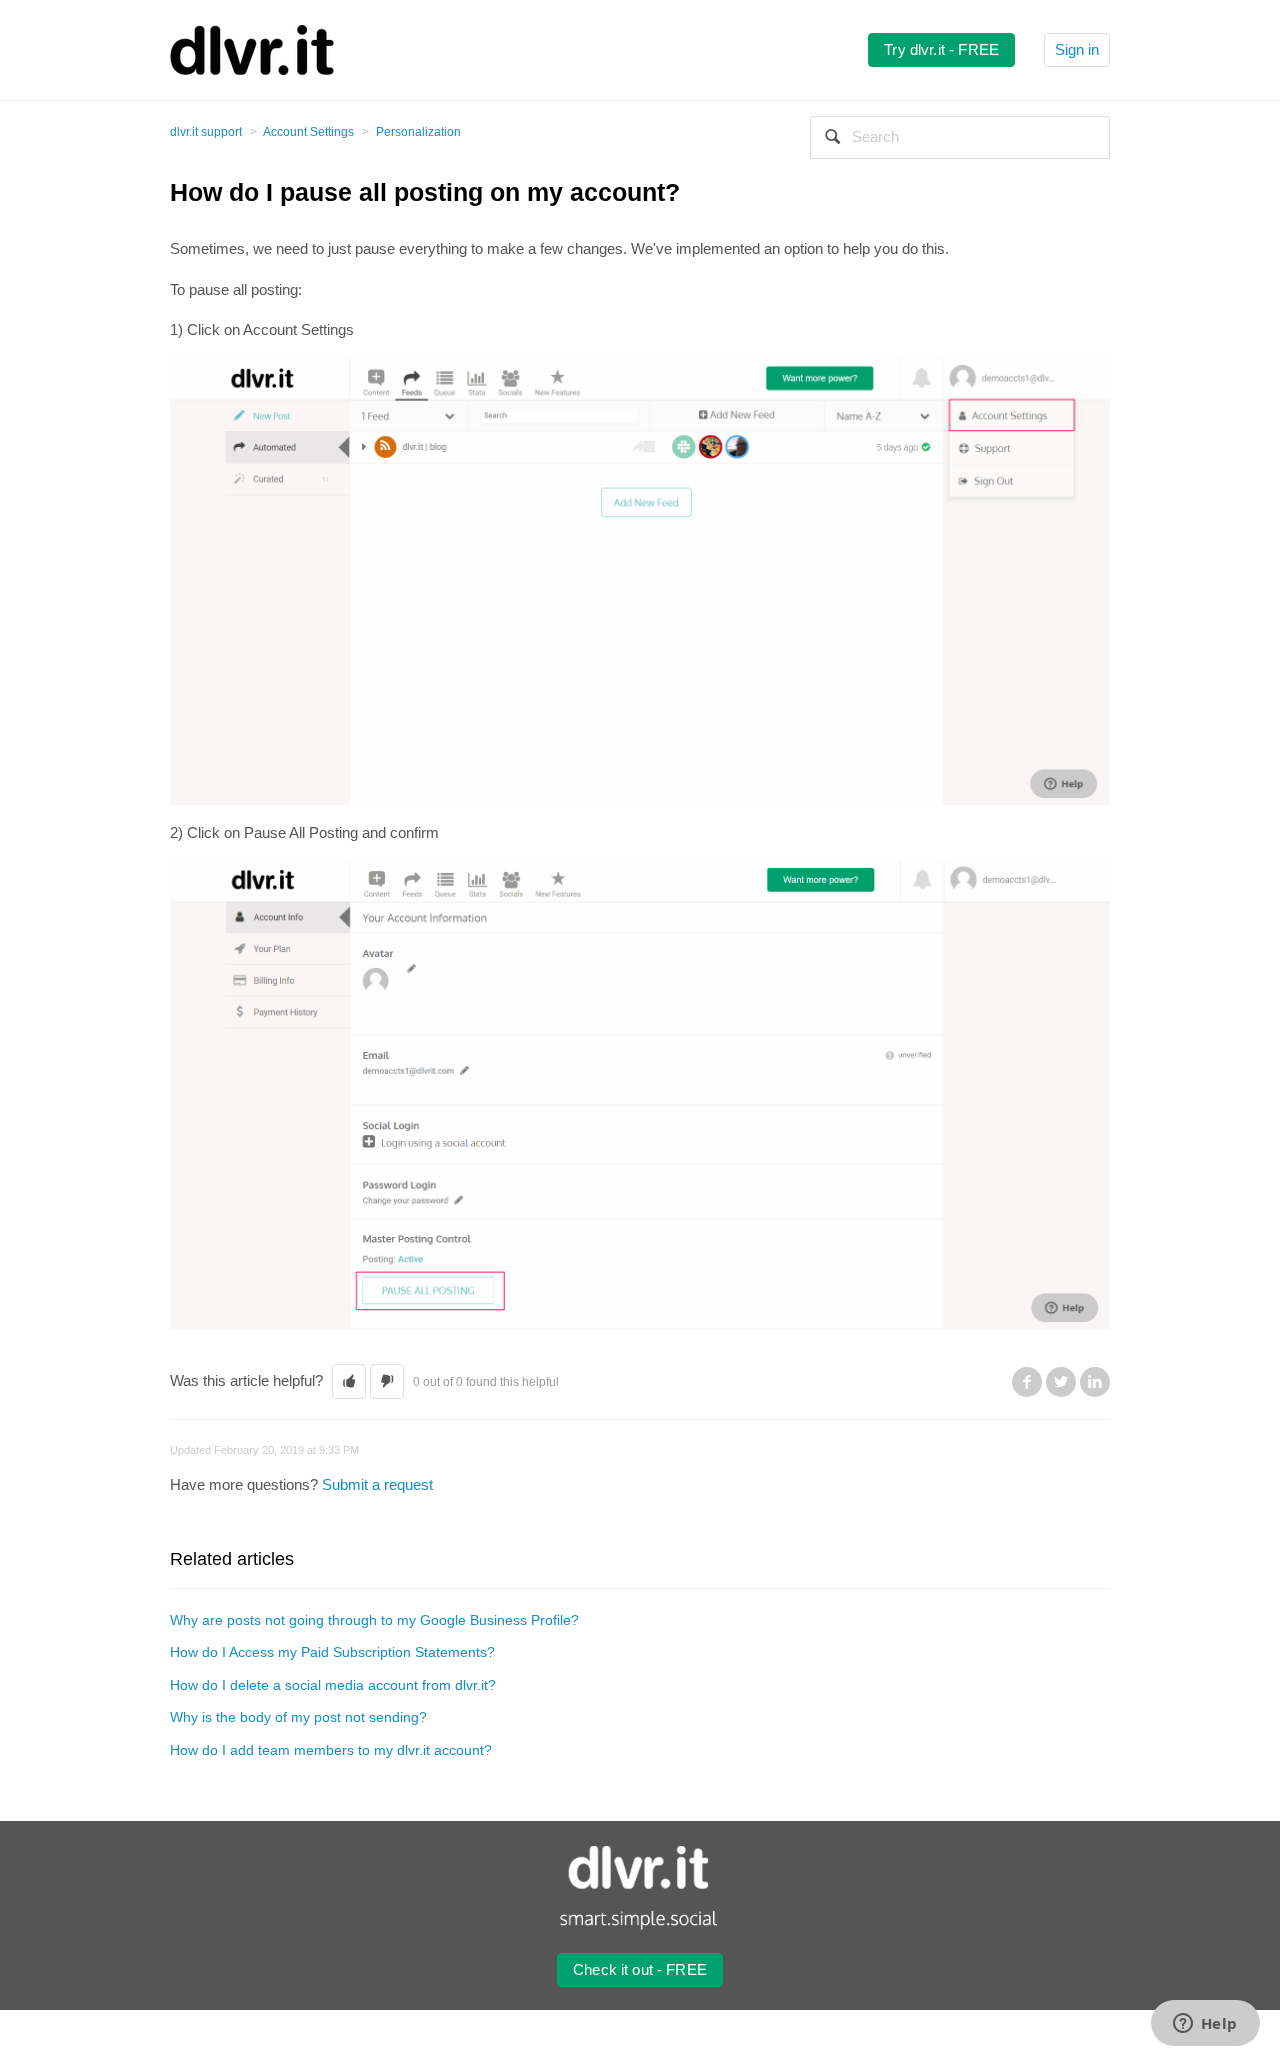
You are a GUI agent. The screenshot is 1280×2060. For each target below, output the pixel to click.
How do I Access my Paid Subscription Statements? (332, 1652)
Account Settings (308, 132)
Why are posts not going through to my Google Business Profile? (374, 1620)
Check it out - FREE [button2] (640, 1969)
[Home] (252, 48)
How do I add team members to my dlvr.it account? (331, 1750)
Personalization (418, 132)
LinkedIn (1095, 1382)
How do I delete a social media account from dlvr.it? (333, 1685)
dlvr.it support (206, 132)
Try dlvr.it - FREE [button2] (941, 49)
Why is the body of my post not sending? (298, 1717)
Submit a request (377, 1484)
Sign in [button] (1077, 49)
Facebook (1027, 1382)
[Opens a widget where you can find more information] (1205, 2025)
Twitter (1061, 1382)
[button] (349, 1381)
